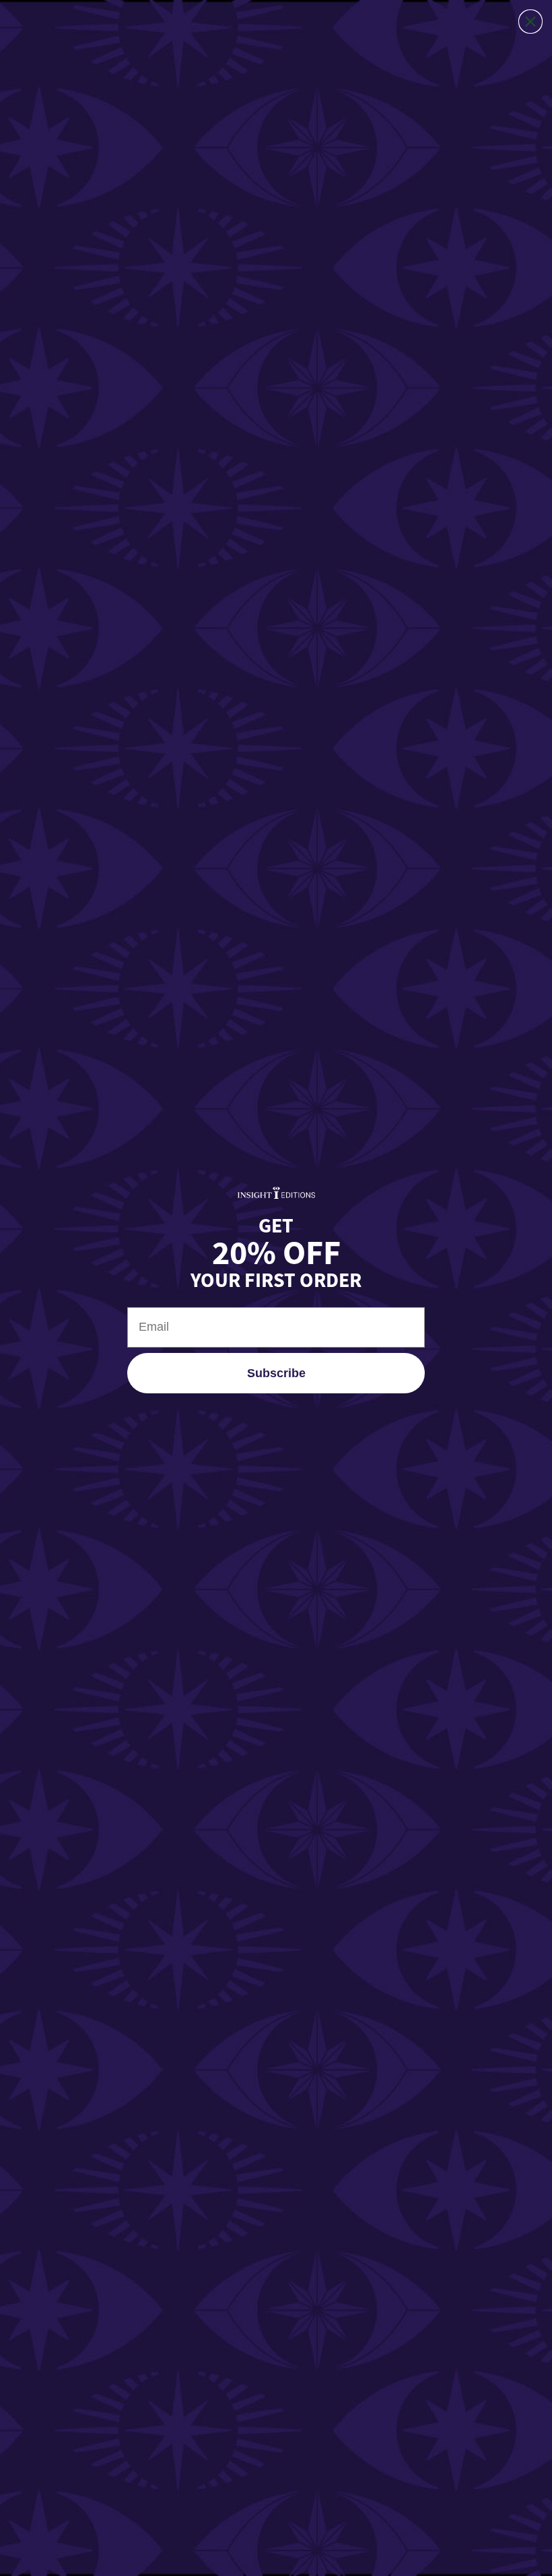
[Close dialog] (530, 22)
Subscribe (276, 1373)
